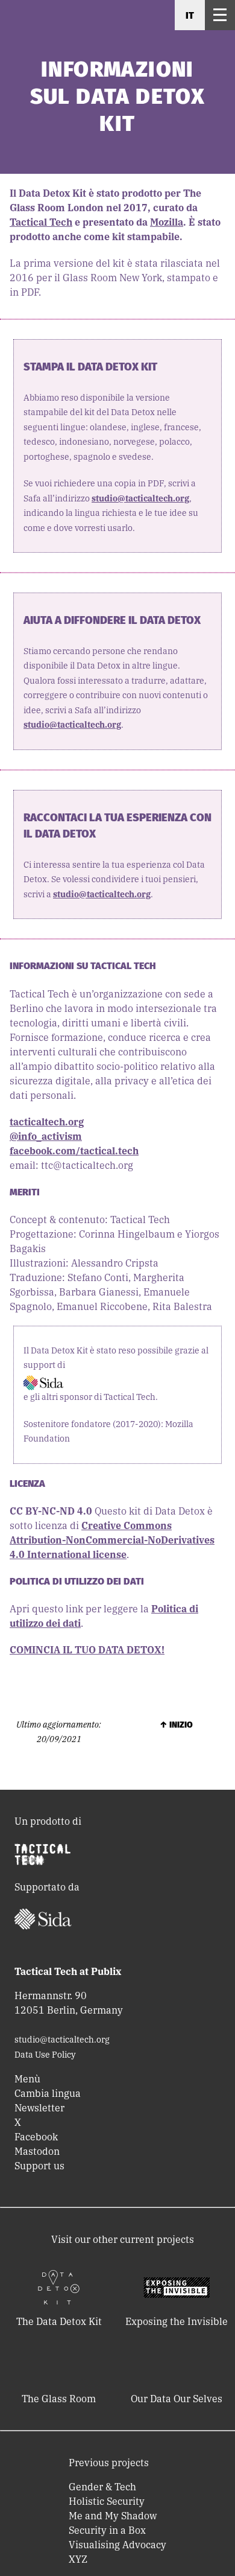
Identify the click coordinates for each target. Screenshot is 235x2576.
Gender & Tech (102, 2487)
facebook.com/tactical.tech (74, 1151)
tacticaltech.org (47, 1122)
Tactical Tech (41, 222)
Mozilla (167, 222)
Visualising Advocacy (117, 2545)
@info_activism (46, 1136)
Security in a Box (107, 2530)
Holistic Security (107, 2501)
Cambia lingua (48, 2093)
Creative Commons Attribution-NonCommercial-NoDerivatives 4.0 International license (112, 1540)
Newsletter (39, 2108)
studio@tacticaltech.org (140, 498)
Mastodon (37, 2151)
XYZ (78, 2559)
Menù (27, 2079)
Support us (39, 2166)
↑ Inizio (176, 1725)
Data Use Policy (45, 2055)
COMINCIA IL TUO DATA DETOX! (87, 1650)
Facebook (36, 2137)
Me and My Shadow (113, 2516)
